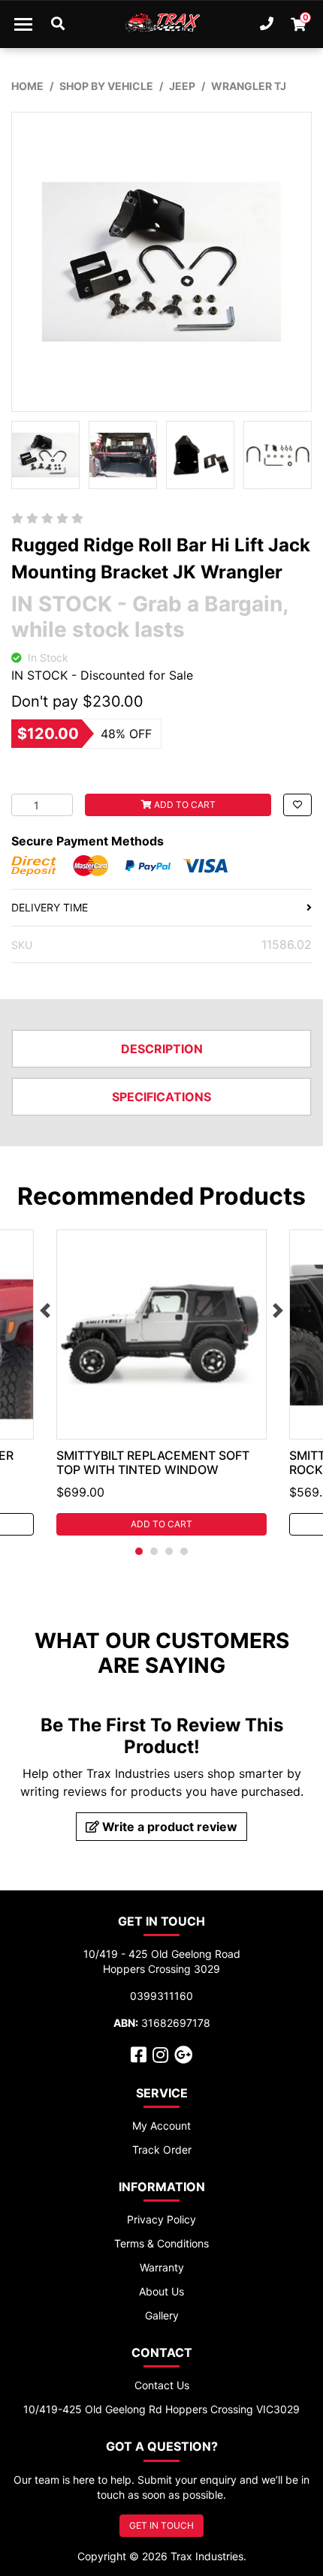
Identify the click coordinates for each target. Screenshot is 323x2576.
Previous (45, 1311)
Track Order (162, 2150)
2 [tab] (154, 1551)
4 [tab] (184, 1551)
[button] (297, 805)
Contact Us (162, 2385)
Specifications (161, 1097)
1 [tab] (139, 1551)
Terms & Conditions (161, 2243)
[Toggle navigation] (23, 24)
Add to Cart (184, 805)
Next (278, 1311)
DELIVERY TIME (50, 907)
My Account (161, 2126)
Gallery (162, 2315)
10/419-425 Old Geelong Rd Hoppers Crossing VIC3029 (161, 2409)
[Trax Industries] (162, 24)
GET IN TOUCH (161, 2525)
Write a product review (168, 1827)
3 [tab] (169, 1551)
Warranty (162, 2267)
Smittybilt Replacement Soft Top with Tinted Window (153, 1462)
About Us (161, 2291)
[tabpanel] (161, 1383)
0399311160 (161, 1996)
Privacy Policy (161, 2219)
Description (162, 1049)
